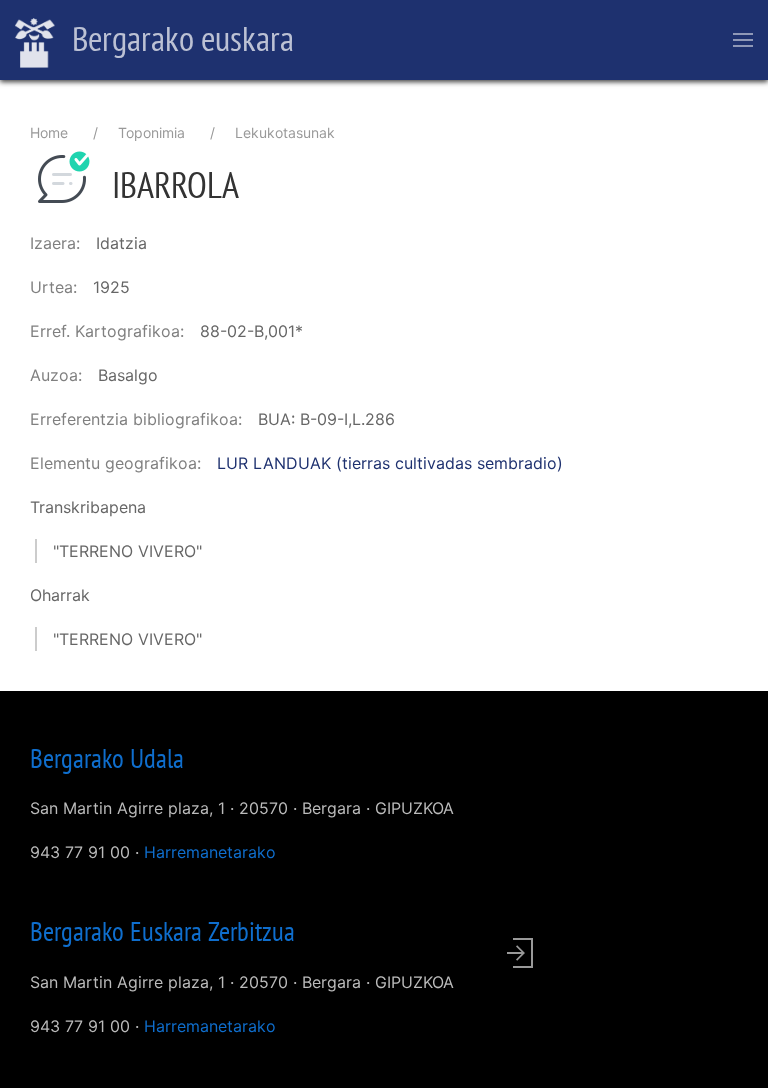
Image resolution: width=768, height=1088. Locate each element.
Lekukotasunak (285, 132)
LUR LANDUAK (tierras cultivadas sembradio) (390, 463)
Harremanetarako (210, 852)
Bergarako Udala (107, 758)
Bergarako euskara (179, 38)
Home (49, 132)
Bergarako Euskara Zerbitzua (162, 931)
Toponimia (151, 132)
